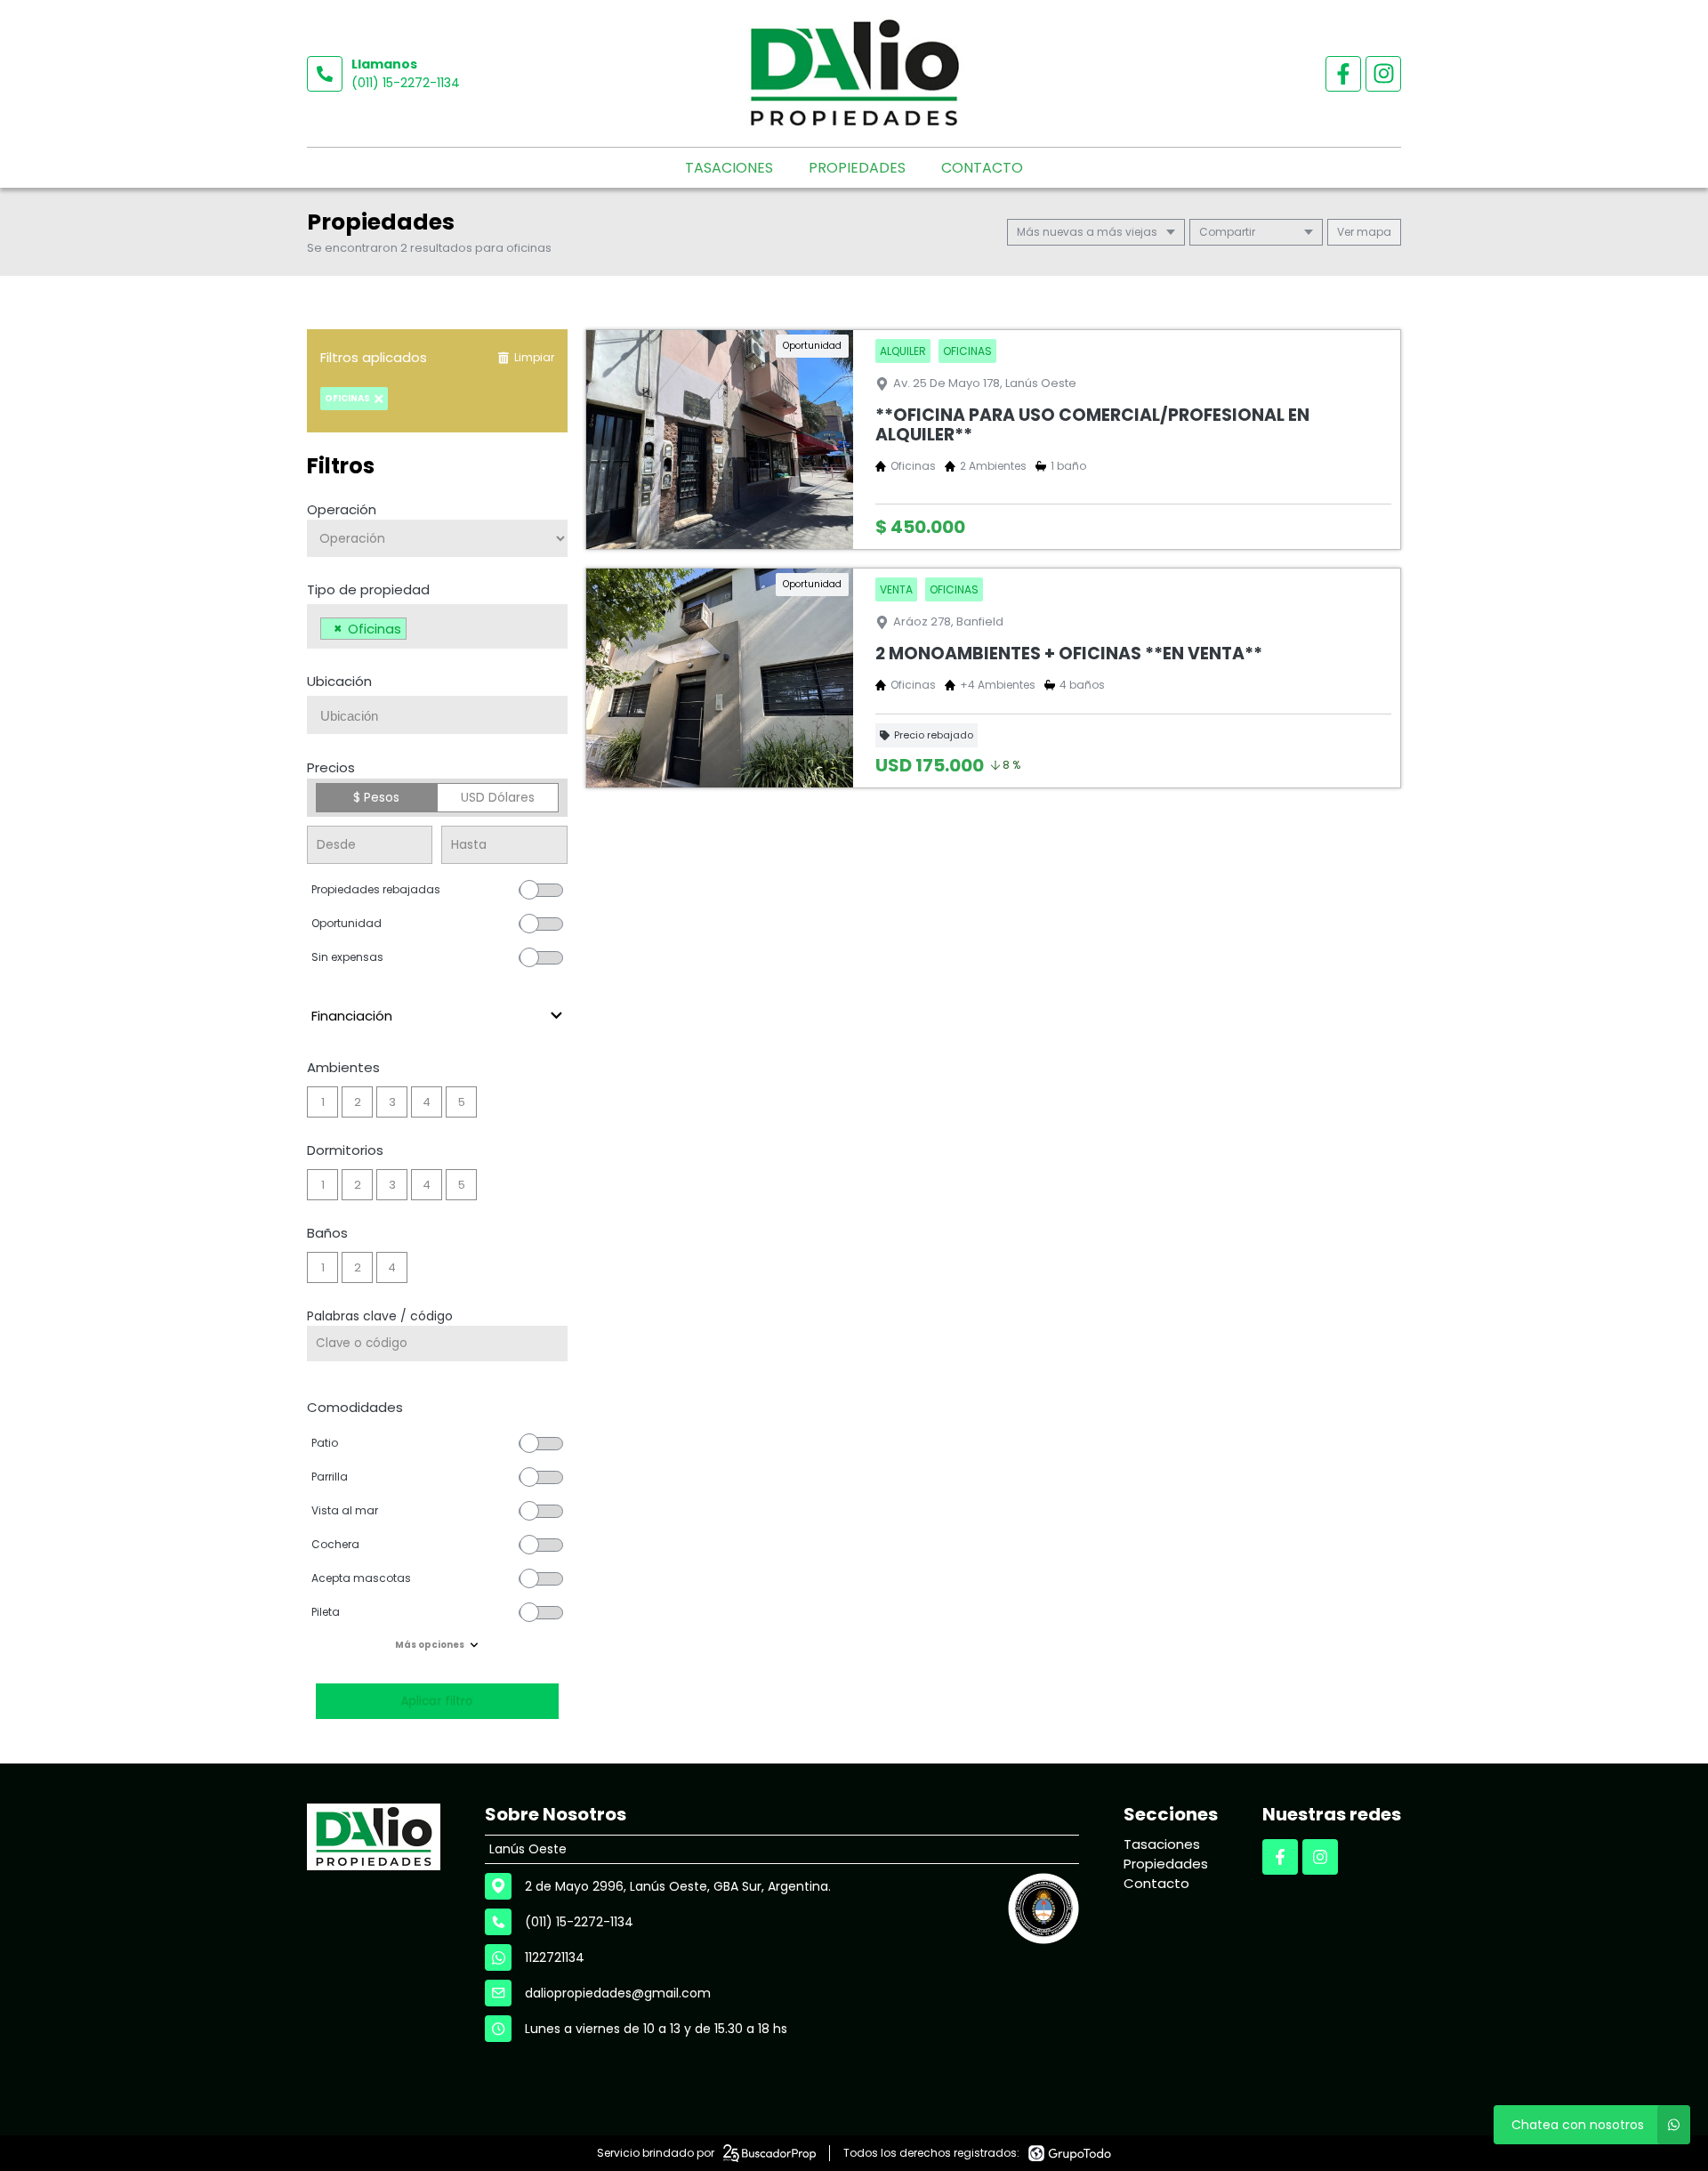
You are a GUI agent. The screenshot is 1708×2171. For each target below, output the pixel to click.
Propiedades (857, 168)
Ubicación (339, 681)
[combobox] (437, 626)
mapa (1373, 232)
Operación (342, 509)
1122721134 (555, 1957)
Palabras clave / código (380, 1316)
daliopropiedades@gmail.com (618, 1993)
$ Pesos (376, 797)
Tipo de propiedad (368, 589)
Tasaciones (729, 168)
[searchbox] (416, 631)
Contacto (982, 168)
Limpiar (534, 357)
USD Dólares (498, 797)
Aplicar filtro (437, 1701)
